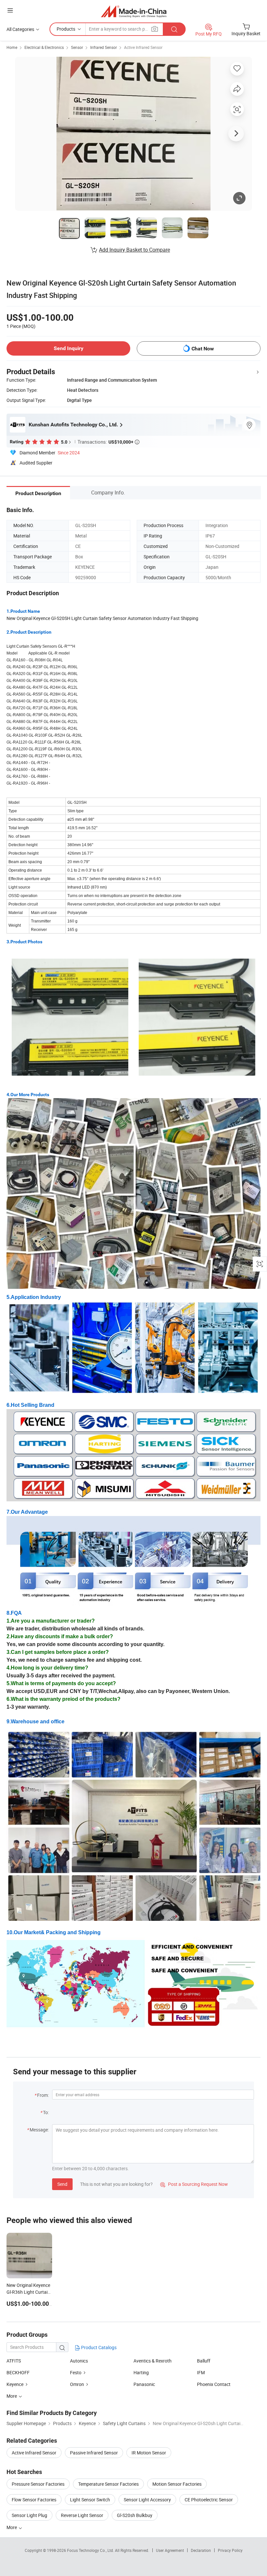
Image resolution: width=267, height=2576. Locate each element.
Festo (76, 2372)
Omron (77, 2384)
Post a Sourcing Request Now (194, 2184)
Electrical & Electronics (44, 47)
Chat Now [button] (203, 349)
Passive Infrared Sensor (94, 2453)
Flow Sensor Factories (34, 2500)
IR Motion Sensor (149, 2453)
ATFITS (14, 2361)
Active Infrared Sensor (143, 47)
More (12, 2527)
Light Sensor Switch (90, 2500)
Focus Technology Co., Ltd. (91, 2550)
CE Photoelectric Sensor (209, 2500)
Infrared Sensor (104, 47)
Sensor (77, 47)
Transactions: (108, 442)
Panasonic (144, 2384)
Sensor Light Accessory (147, 2500)
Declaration (201, 2550)
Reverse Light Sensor (82, 2515)
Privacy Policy (230, 2550)
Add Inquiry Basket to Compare (134, 250)
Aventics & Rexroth (153, 2361)
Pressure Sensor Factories (38, 2484)
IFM (201, 2372)
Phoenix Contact (214, 2384)
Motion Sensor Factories (177, 2484)
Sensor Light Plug (29, 2515)
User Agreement (170, 2550)
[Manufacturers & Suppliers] (134, 11)
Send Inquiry (69, 348)
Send (62, 2184)
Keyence (15, 2384)
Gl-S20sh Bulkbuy (135, 2515)
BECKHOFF (18, 2372)
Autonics (79, 2361)
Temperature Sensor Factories (108, 2484)
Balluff (204, 2361)
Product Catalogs (98, 2347)
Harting (141, 2372)
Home (12, 47)
